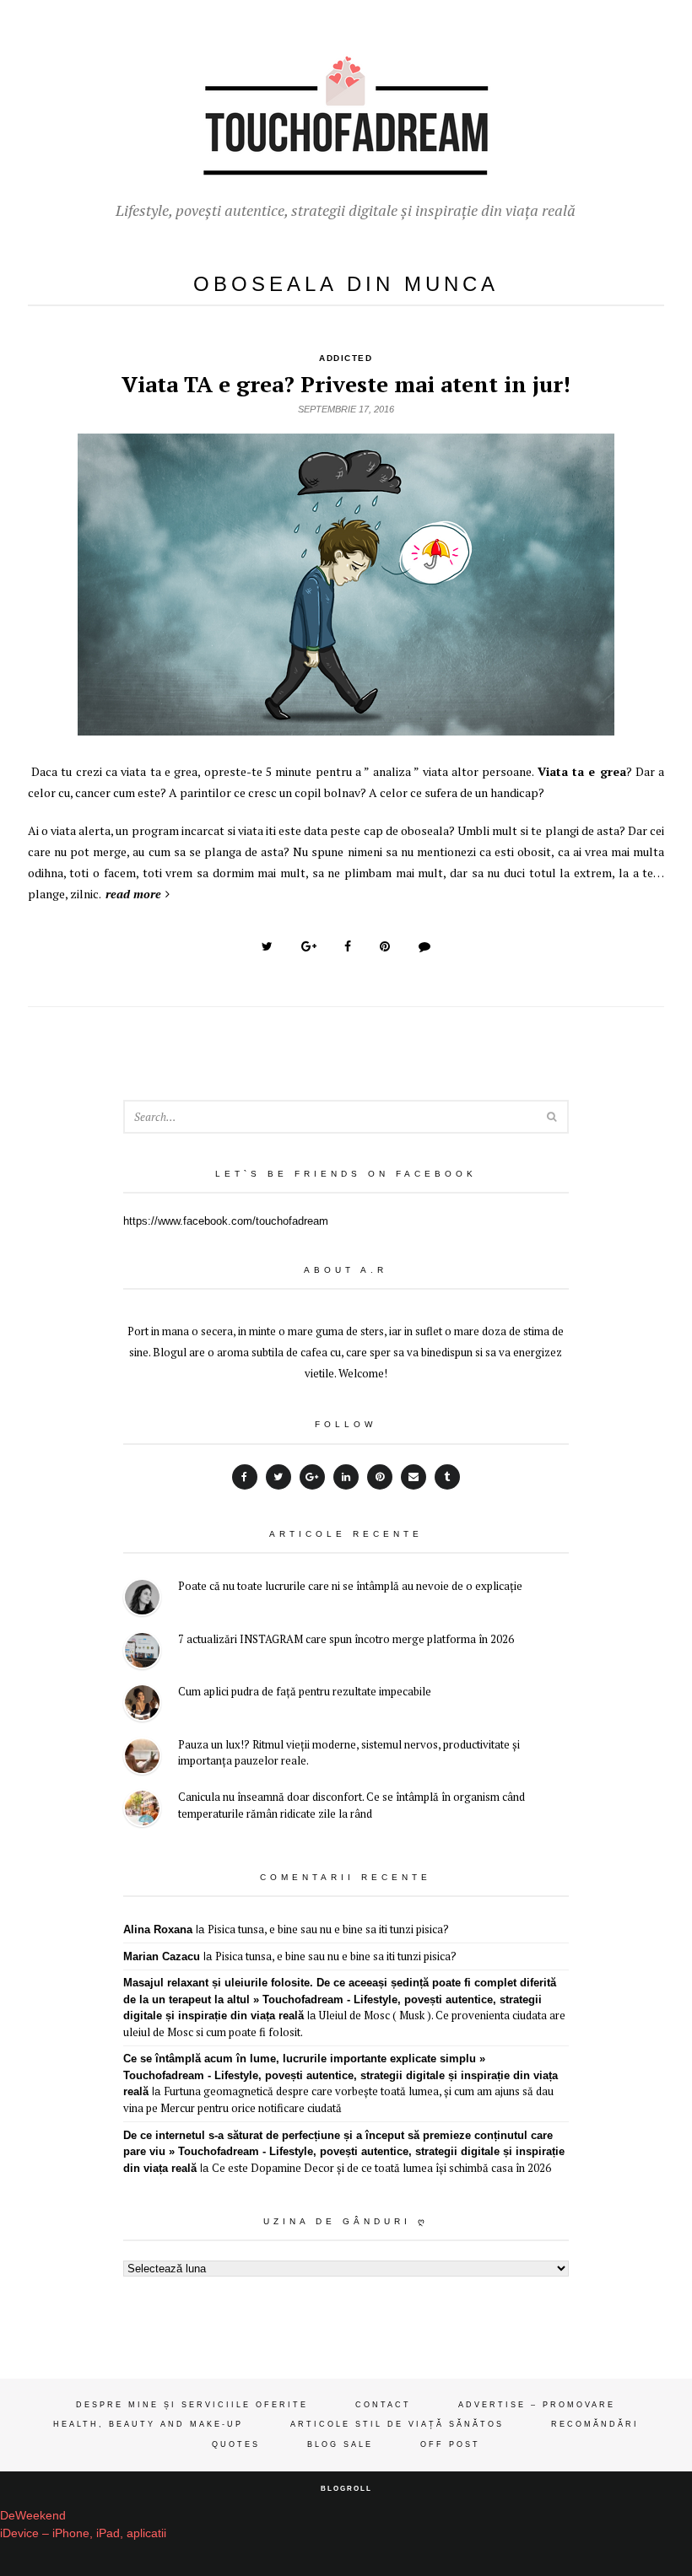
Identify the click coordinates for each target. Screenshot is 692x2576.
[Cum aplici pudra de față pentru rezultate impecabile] (142, 1705)
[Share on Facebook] (348, 946)
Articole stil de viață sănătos (397, 2424)
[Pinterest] (380, 1477)
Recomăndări (595, 2424)
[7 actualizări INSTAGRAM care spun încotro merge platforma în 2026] (142, 1653)
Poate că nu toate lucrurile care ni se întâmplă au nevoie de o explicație (350, 1586)
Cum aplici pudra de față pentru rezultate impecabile (305, 1691)
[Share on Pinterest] (385, 946)
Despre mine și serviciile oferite (192, 2405)
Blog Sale (340, 2444)
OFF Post (450, 2444)
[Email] (414, 1477)
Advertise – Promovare (537, 2405)
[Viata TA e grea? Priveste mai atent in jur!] (346, 726)
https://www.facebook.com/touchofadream (226, 1221)
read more (133, 894)
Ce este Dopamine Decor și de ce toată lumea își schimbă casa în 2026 (381, 2168)
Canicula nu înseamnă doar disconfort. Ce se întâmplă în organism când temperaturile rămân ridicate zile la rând (351, 1805)
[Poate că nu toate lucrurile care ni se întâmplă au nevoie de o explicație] (142, 1600)
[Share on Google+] (309, 946)
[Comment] (424, 946)
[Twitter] (278, 1477)
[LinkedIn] (346, 1477)
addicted (346, 358)
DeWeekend (33, 2515)
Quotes (236, 2444)
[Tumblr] (447, 1477)
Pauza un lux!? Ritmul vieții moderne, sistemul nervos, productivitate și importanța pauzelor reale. (349, 1753)
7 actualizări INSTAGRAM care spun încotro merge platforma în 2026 (346, 1639)
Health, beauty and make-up (148, 2424)
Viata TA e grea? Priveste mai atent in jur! (346, 384)
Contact (383, 2405)
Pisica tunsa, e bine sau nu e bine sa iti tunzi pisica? (328, 1929)
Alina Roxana (158, 1929)
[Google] (312, 1477)
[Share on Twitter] (267, 946)
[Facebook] (245, 1477)
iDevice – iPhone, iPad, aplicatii (83, 2533)
